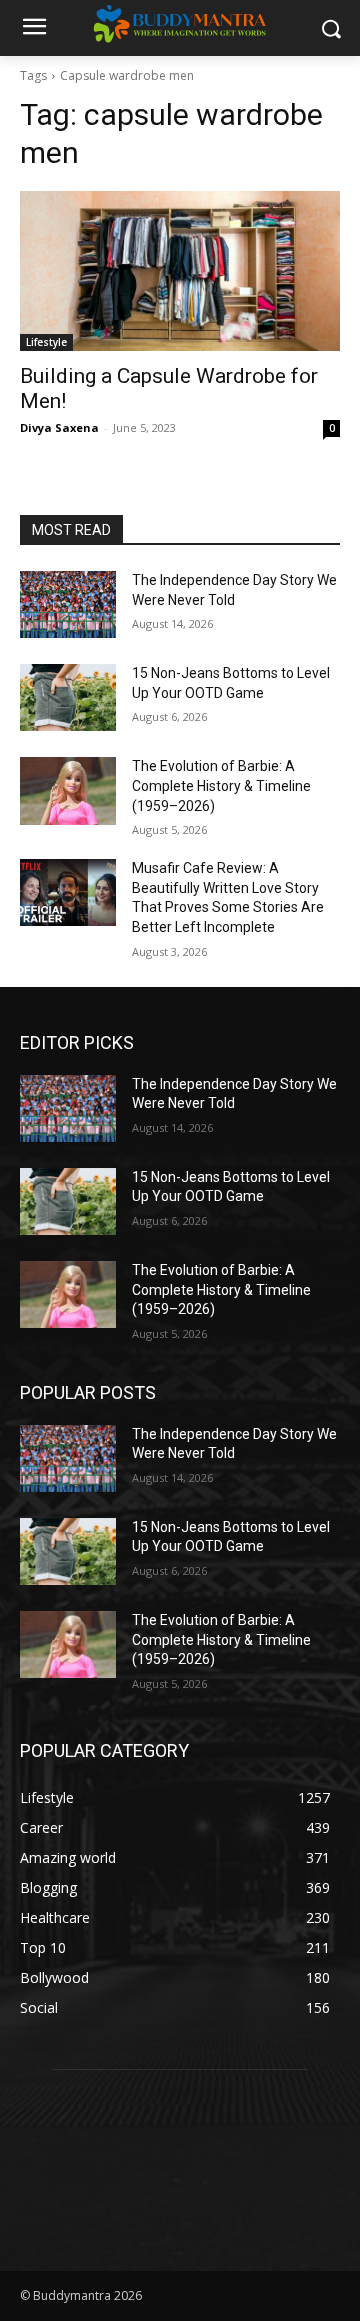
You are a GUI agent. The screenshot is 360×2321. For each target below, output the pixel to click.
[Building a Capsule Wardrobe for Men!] (180, 271)
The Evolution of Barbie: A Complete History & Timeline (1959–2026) (221, 785)
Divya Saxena (59, 427)
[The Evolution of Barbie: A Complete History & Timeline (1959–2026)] (68, 790)
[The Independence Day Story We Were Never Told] (68, 604)
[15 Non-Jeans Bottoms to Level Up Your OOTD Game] (68, 697)
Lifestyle (46, 342)
